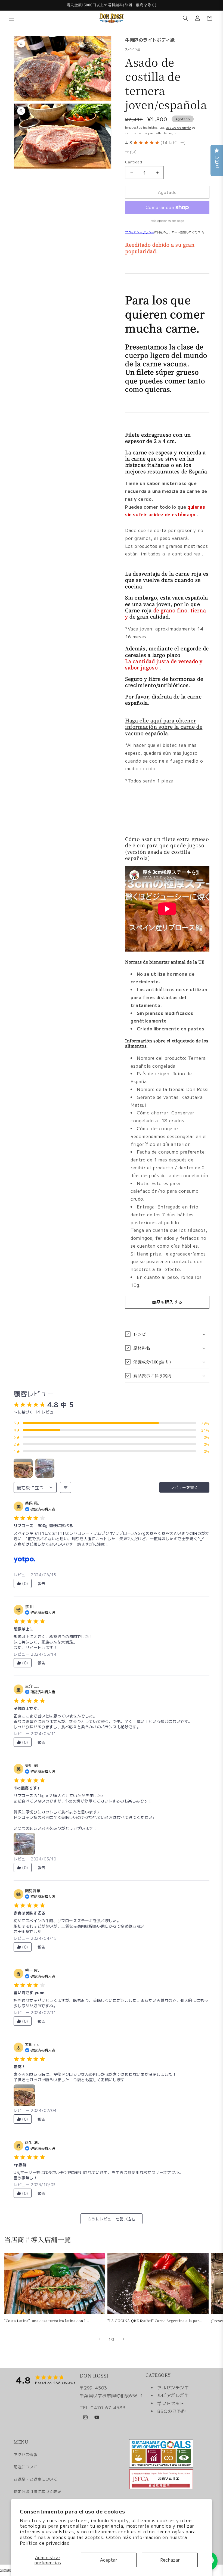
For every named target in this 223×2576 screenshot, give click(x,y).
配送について (26, 2467)
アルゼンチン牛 (173, 2387)
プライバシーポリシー (140, 232)
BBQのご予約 (171, 2411)
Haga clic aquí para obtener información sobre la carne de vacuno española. (164, 727)
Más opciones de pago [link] (167, 220)
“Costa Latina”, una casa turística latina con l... (47, 2321)
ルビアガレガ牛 (173, 2395)
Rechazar (170, 2560)
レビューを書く (184, 1487)
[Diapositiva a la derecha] (123, 2339)
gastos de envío (179, 127)
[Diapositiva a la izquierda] (100, 2339)
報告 (41, 1583)
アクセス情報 (26, 2454)
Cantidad (134, 162)
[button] (11, 18)
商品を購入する (167, 1302)
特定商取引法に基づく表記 (37, 2491)
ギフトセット (171, 2403)
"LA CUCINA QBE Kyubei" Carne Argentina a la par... (155, 2321)
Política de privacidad (45, 2543)
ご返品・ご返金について (35, 2479)
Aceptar (109, 2560)
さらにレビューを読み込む (111, 2219)
